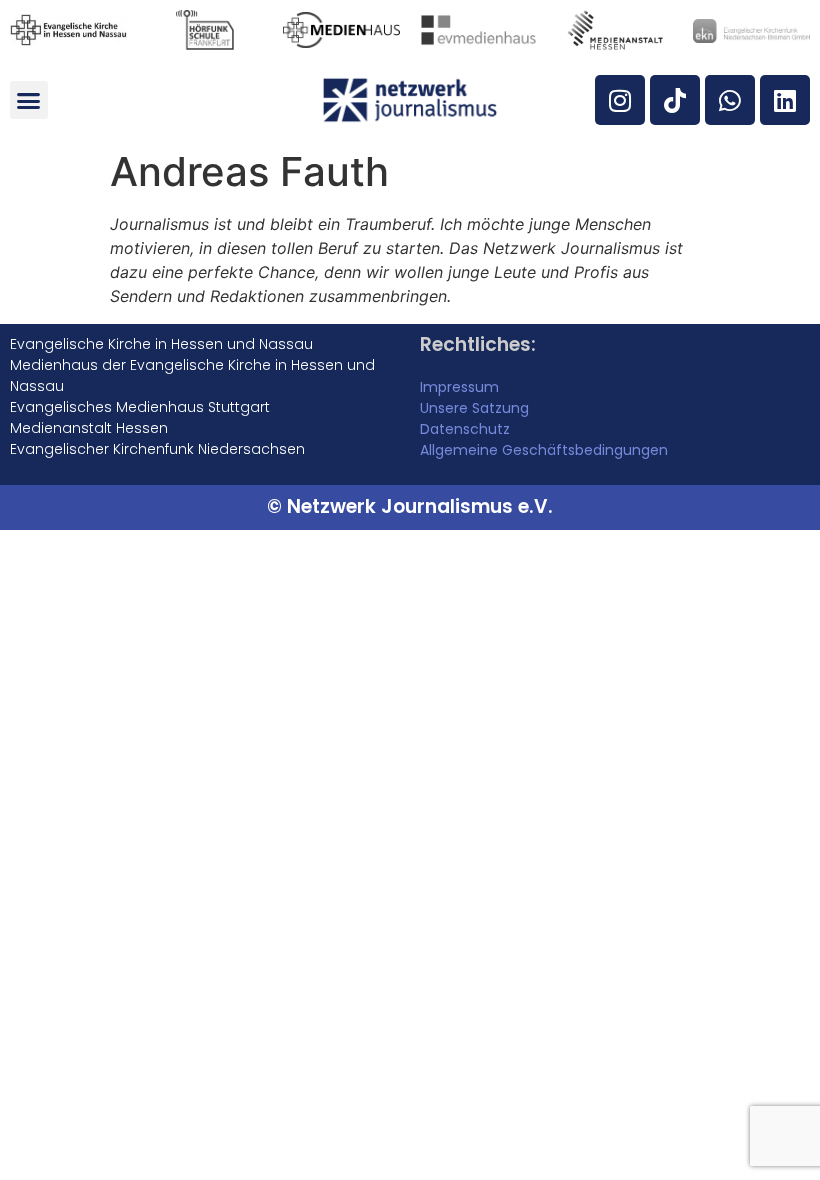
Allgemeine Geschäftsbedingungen (544, 450)
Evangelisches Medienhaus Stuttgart (140, 407)
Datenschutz (465, 429)
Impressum (459, 387)
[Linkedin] (785, 100)
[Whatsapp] (730, 100)
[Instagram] (620, 100)
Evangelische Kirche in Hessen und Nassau (161, 344)
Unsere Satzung (474, 408)
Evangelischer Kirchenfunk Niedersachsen (157, 449)
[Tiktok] (675, 100)
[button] (29, 100)
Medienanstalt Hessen (89, 428)
